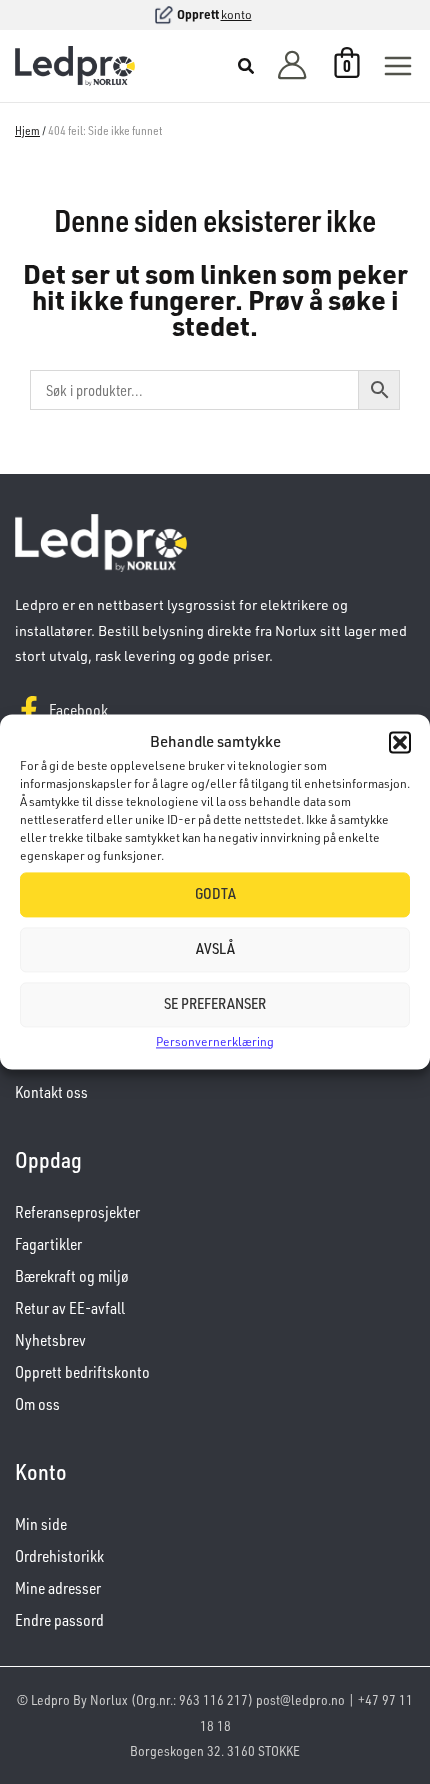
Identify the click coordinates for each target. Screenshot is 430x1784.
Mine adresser (58, 1588)
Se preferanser (215, 1004)
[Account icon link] (292, 66)
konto (236, 14)
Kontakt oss (51, 1092)
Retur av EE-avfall (70, 1308)
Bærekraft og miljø (72, 1276)
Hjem (27, 130)
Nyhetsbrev (50, 1340)
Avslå (215, 949)
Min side (41, 1524)
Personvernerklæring (215, 1041)
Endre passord (59, 1620)
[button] (400, 742)
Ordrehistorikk (59, 1556)
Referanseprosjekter (77, 1212)
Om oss (37, 1404)
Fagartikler (48, 1244)
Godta (215, 894)
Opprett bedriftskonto (82, 1372)
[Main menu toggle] (398, 66)
